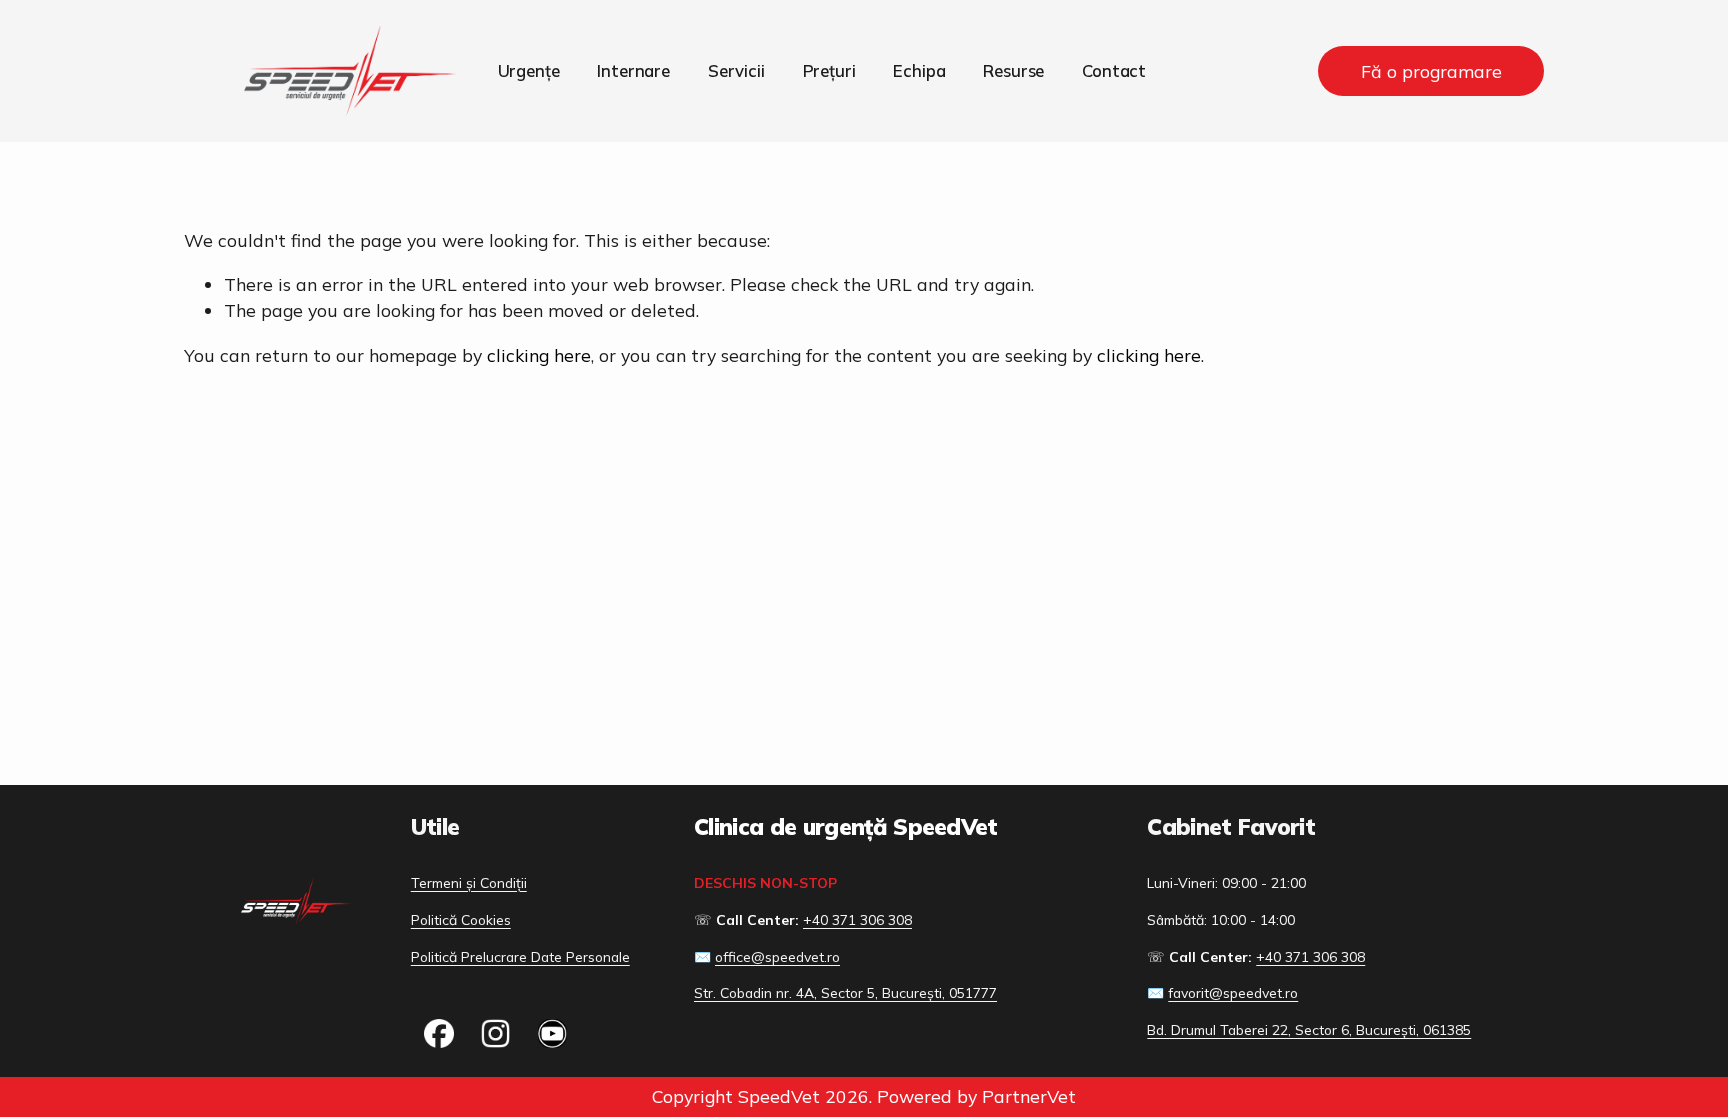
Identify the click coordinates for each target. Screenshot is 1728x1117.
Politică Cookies (461, 919)
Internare (633, 70)
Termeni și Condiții (469, 882)
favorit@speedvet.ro (1233, 992)
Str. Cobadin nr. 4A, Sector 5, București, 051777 (845, 992)
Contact (1114, 70)
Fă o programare (1431, 71)
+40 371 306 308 (857, 919)
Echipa (919, 70)
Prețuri (829, 70)
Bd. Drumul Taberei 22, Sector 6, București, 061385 (1309, 1029)
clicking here (539, 355)
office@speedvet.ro (777, 956)
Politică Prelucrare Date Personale (520, 956)
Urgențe (529, 70)
